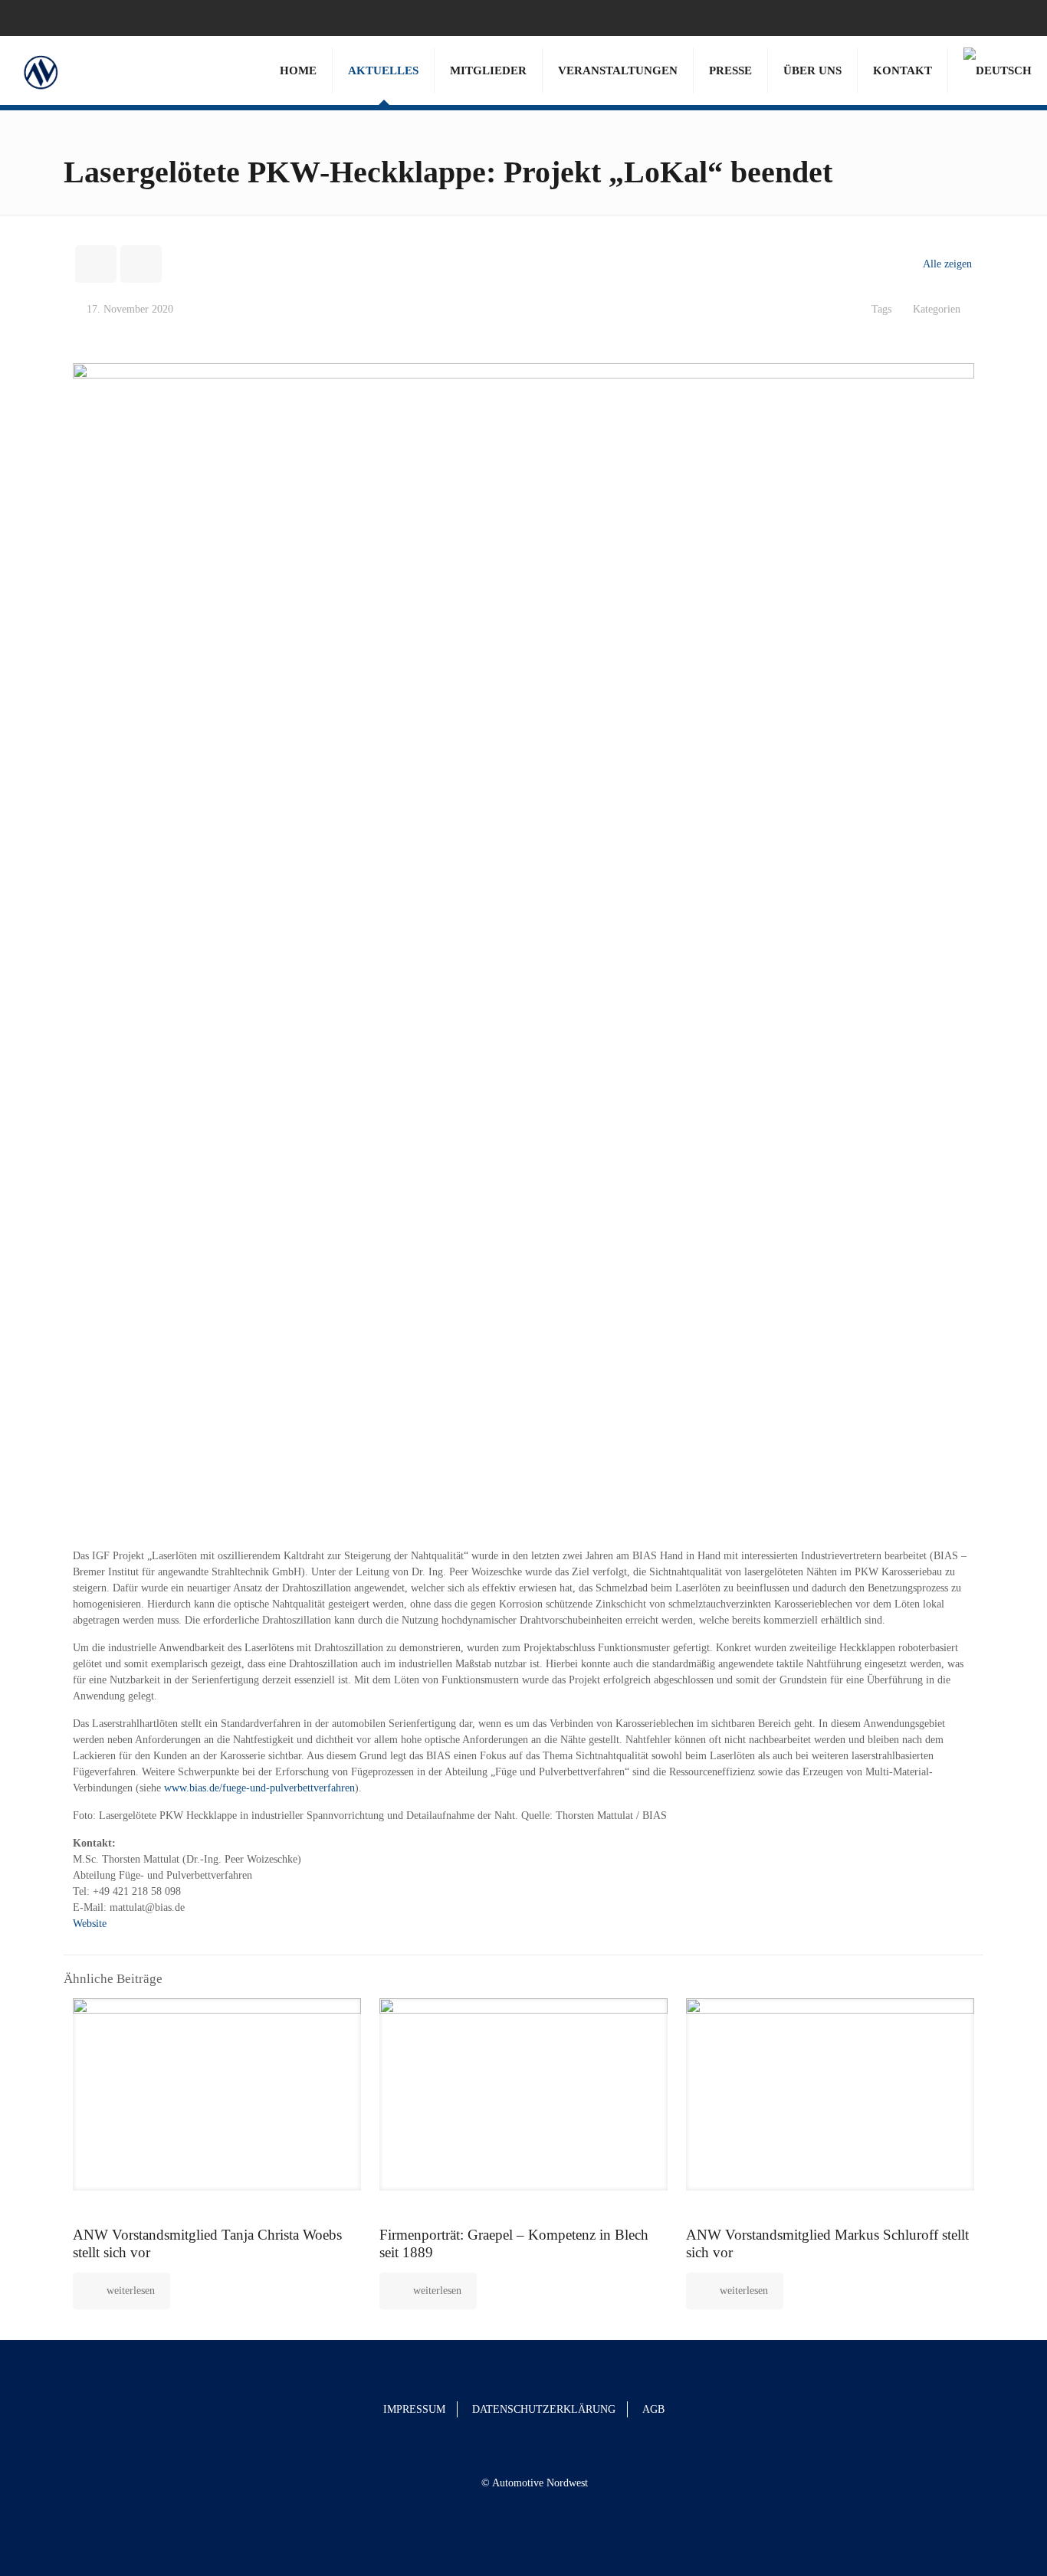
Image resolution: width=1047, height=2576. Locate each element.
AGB (653, 2409)
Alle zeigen (947, 264)
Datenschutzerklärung (544, 2409)
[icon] (1014, 18)
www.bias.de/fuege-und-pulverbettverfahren (259, 1788)
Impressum (414, 2409)
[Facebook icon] (994, 18)
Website (90, 1924)
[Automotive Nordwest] (40, 70)
